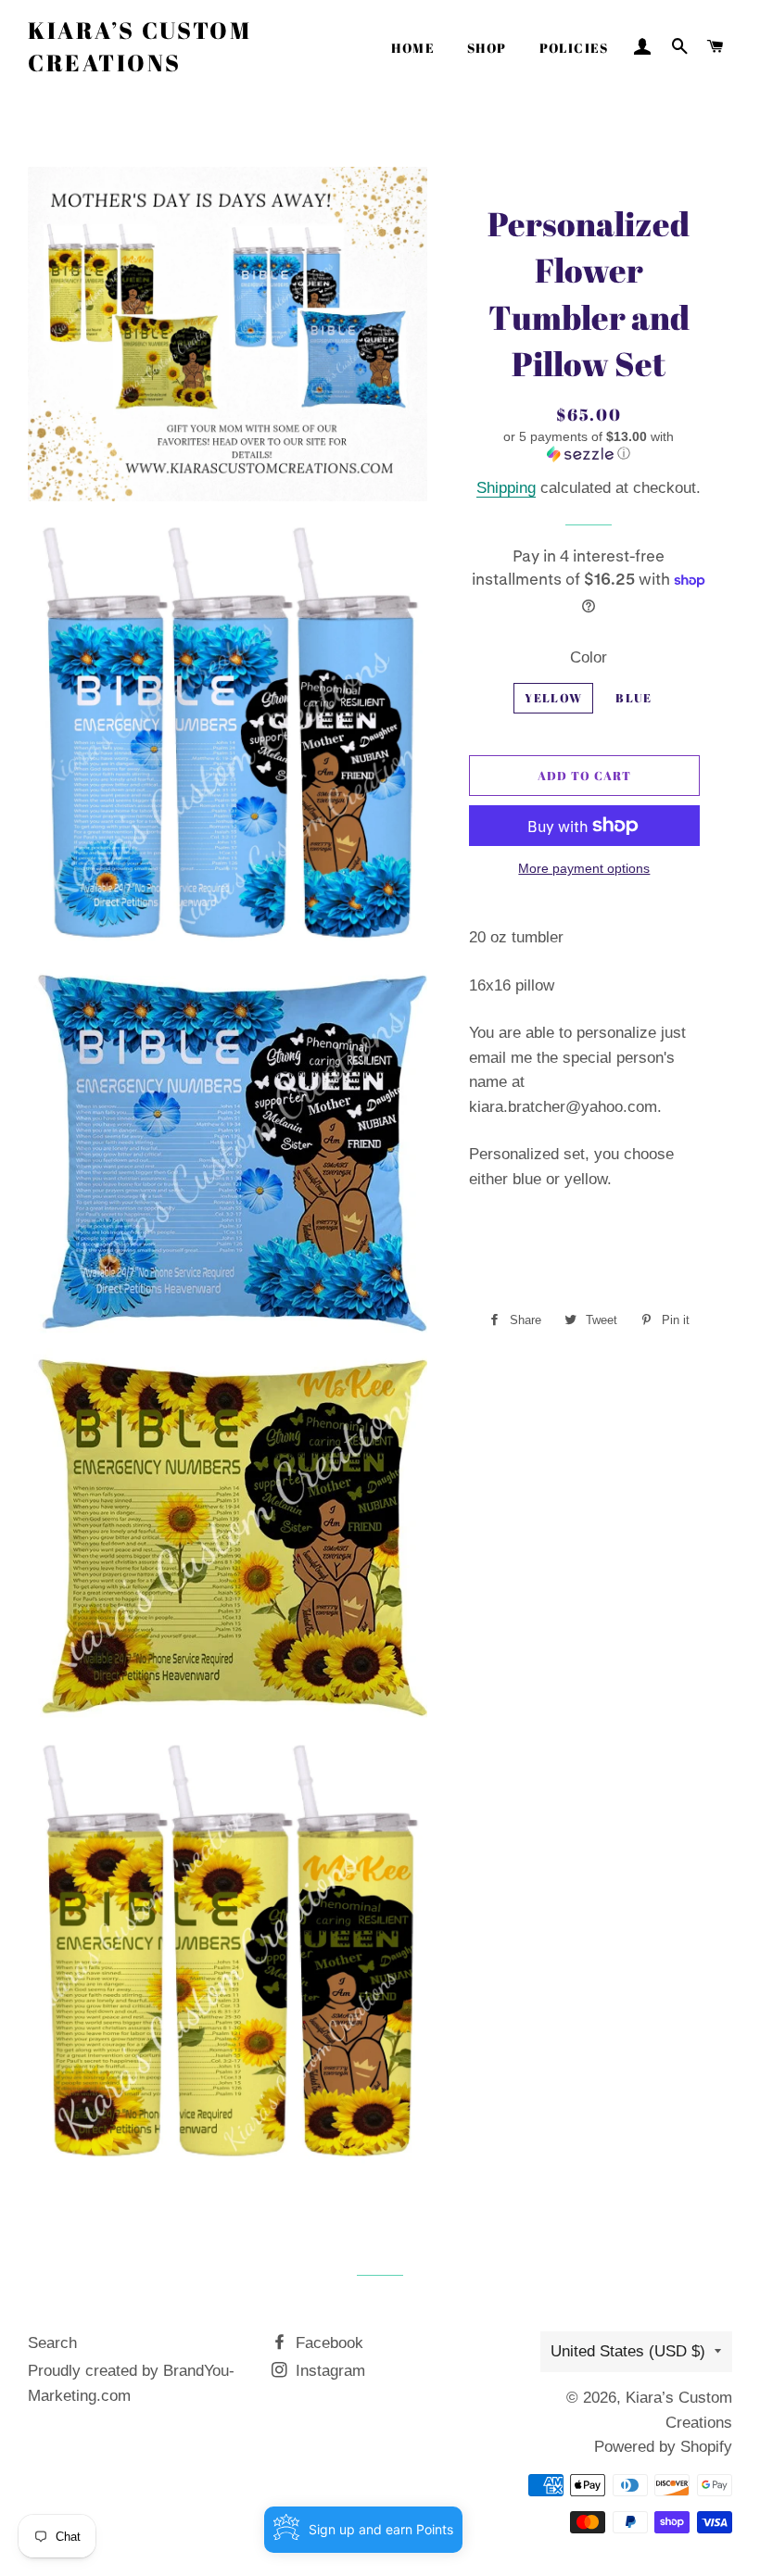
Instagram (328, 2371)
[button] (589, 445)
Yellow (553, 698)
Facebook (327, 2343)
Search (52, 2343)
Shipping (506, 488)
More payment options (584, 868)
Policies (574, 48)
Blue (633, 698)
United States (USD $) (628, 2351)
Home (413, 48)
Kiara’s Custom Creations (139, 46)
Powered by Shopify (663, 2447)
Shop (487, 48)
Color (589, 657)
